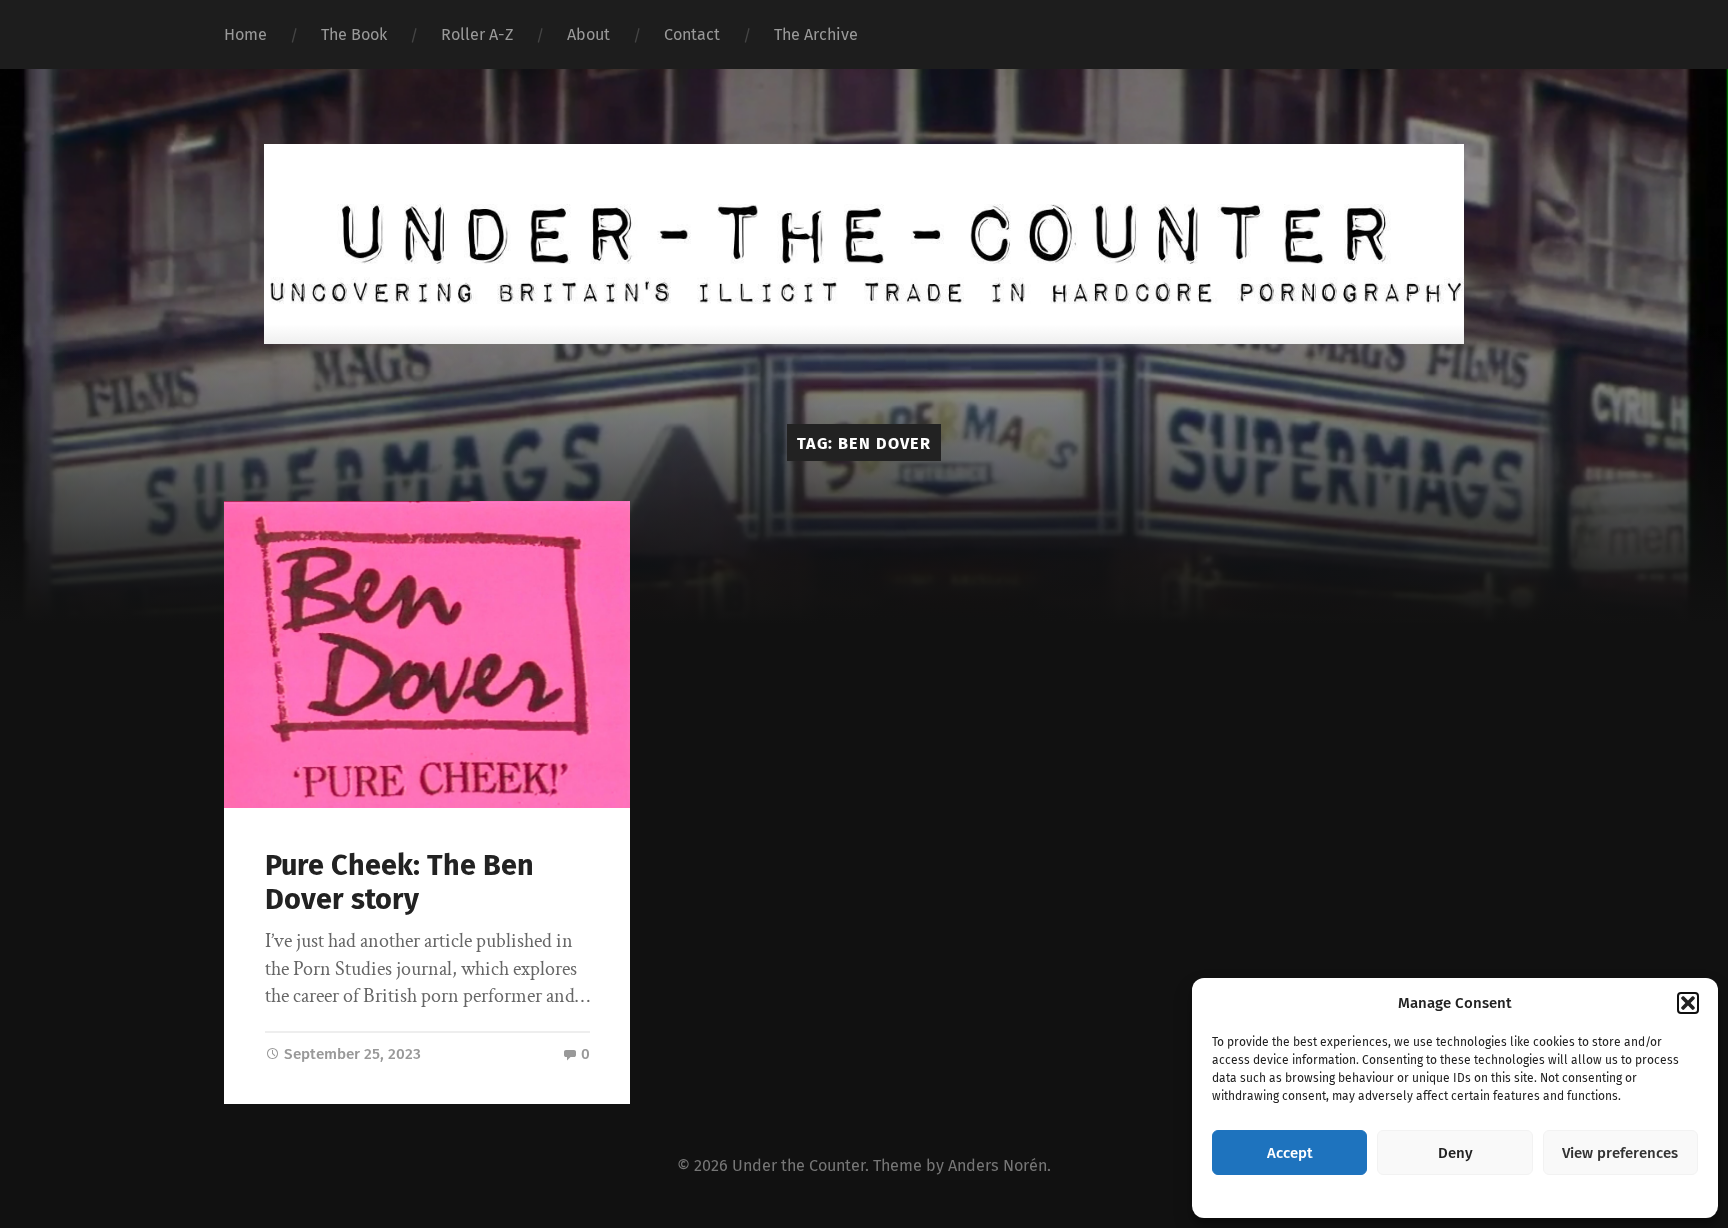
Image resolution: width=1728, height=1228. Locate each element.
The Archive (816, 34)
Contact (692, 34)
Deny (1455, 1153)
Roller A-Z (477, 34)
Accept (1290, 1153)
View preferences (1620, 1153)
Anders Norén (997, 1165)
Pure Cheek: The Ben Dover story (399, 883)
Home (245, 34)
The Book (354, 34)
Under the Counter (798, 1165)
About (588, 34)
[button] (1688, 1003)
